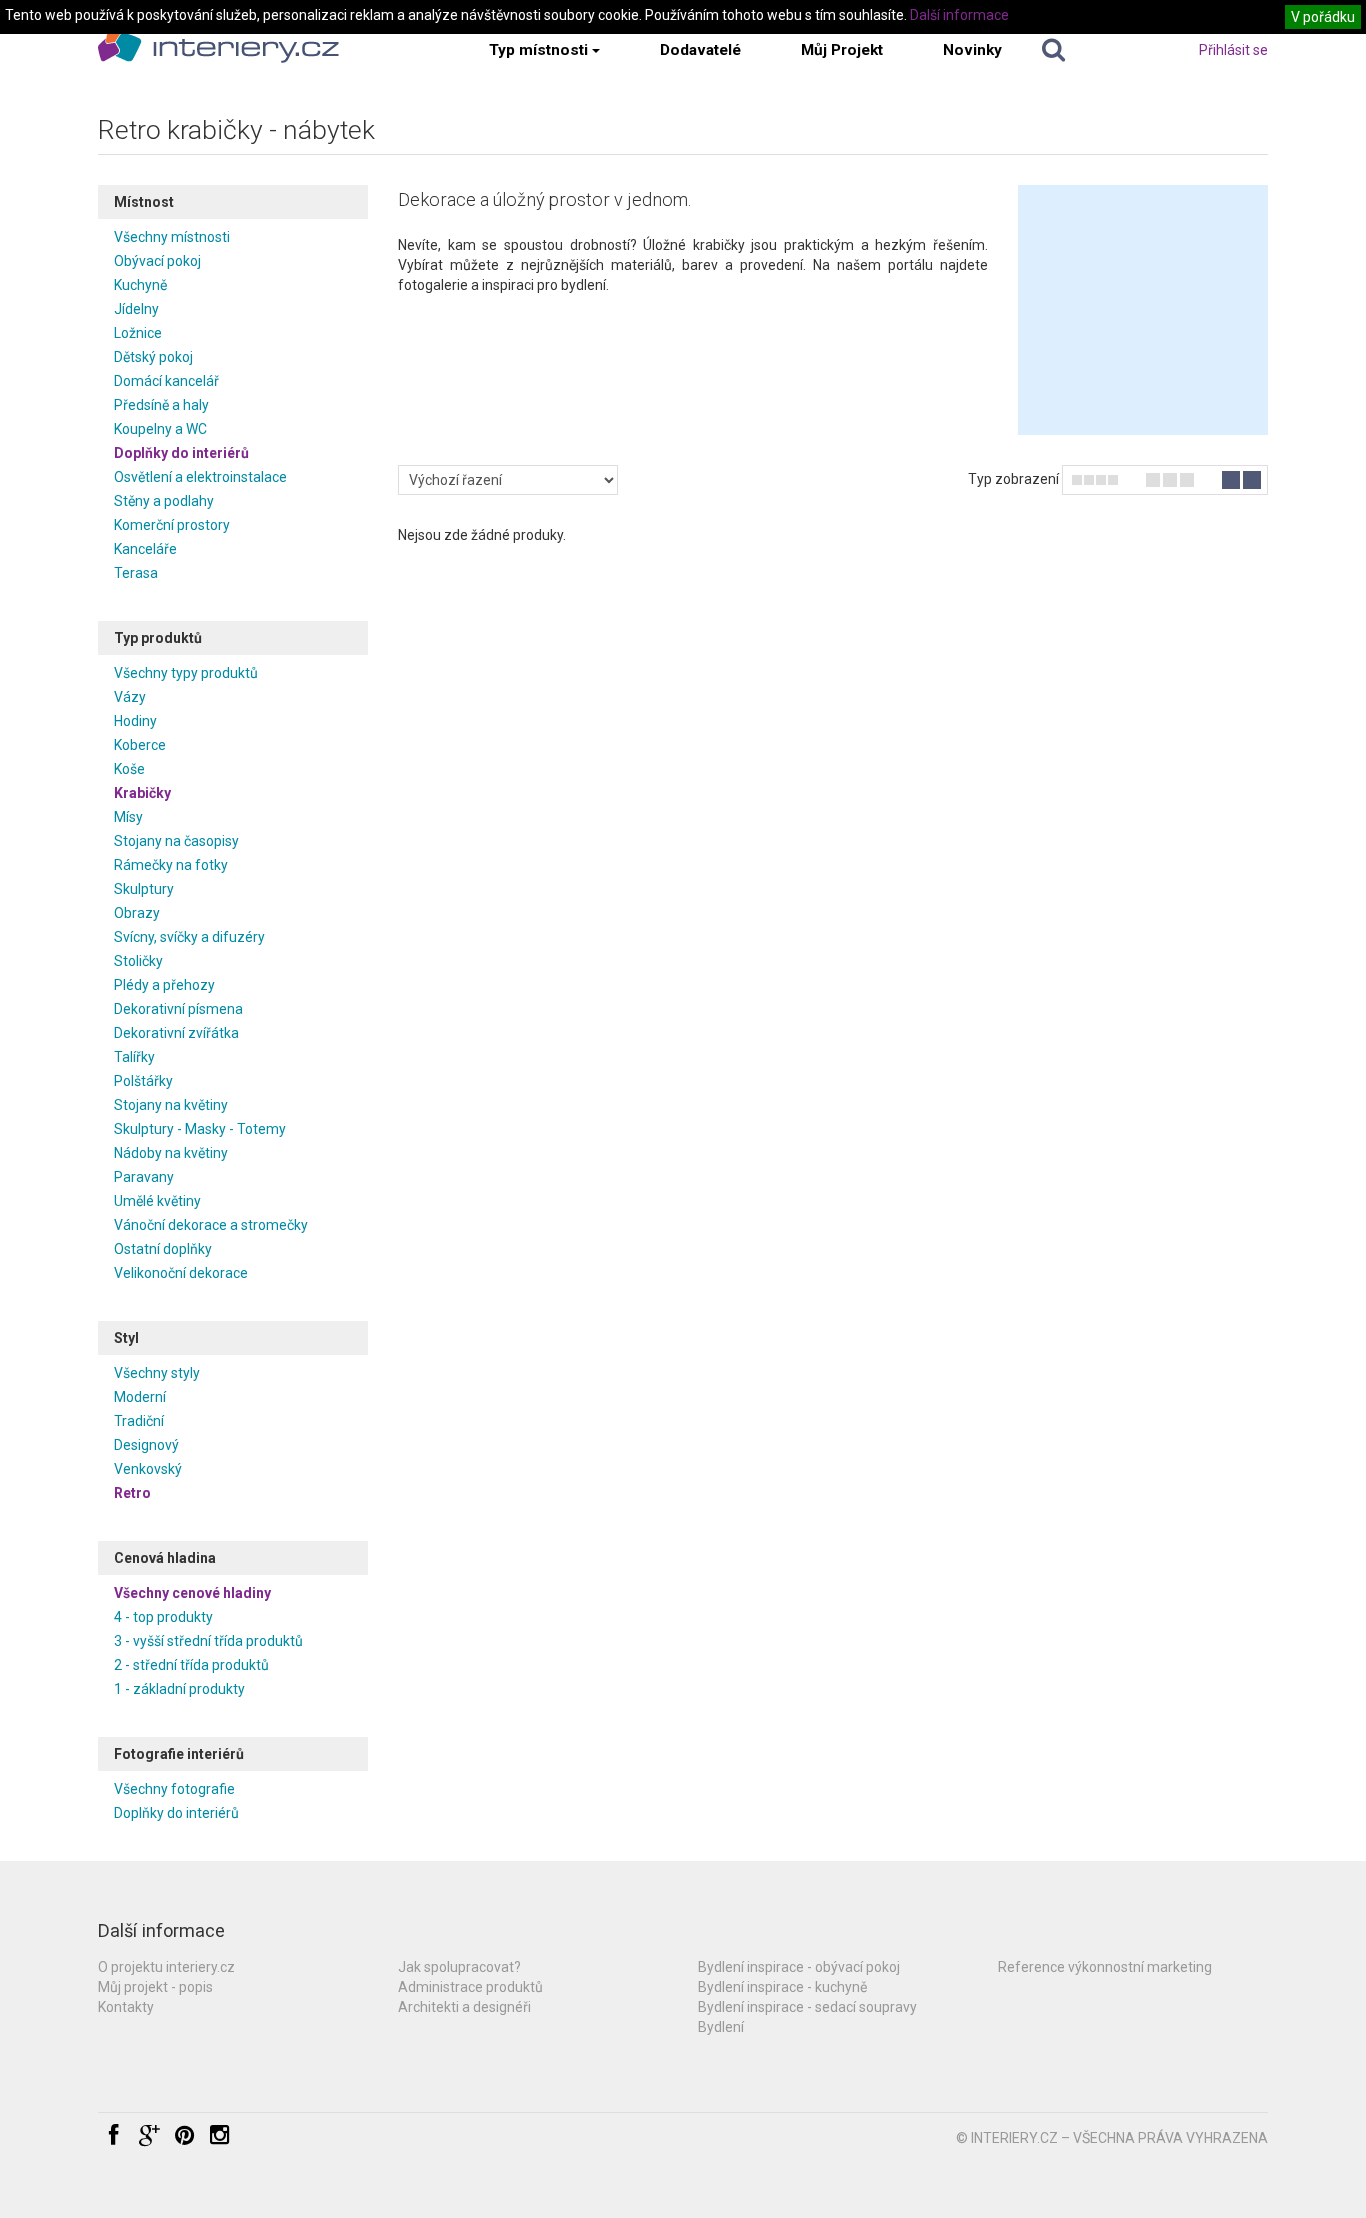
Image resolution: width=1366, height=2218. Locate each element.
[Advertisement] (1143, 310)
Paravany (144, 1177)
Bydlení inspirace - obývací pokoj (799, 1967)
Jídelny (136, 309)
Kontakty (126, 2007)
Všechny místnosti (172, 237)
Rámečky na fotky (171, 865)
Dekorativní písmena (178, 1009)
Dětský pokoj (153, 357)
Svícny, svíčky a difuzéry (189, 937)
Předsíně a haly (161, 405)
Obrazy (137, 913)
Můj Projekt (842, 50)
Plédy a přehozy (164, 985)
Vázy (130, 697)
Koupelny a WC (160, 429)
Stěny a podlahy (164, 501)
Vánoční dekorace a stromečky (211, 1225)
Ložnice (138, 333)
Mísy (128, 817)
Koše (129, 769)
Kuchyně (140, 285)
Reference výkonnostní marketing (1105, 1967)
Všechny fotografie (174, 1789)
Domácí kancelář (166, 381)
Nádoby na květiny (171, 1153)
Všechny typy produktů (186, 673)
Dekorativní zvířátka (176, 1033)
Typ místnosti (538, 50)
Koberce (140, 745)
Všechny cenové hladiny (192, 1593)
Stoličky (138, 961)
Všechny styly (157, 1373)
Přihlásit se (1233, 50)
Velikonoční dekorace (181, 1273)
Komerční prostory (172, 525)
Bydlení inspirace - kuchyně (782, 1987)
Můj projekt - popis (155, 1987)
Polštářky (143, 1081)
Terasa (136, 573)
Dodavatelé (700, 50)
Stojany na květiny (171, 1105)
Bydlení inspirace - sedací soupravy (807, 2007)
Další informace (959, 15)
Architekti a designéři (464, 2007)
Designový (146, 1445)
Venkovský (148, 1469)
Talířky (134, 1057)
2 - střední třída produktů (191, 1665)
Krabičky (142, 793)
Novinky (972, 50)
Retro (132, 1493)
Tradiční (139, 1421)
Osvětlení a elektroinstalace (200, 477)
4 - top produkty (163, 1617)
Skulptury (144, 889)
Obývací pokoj (157, 261)
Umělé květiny (157, 1201)
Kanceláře (145, 549)
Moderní (140, 1397)
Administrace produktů (470, 1987)
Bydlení (721, 2027)
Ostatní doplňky (163, 1249)
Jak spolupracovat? (459, 1967)
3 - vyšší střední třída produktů (208, 1641)
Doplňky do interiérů (181, 453)
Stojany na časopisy (176, 841)
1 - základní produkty (179, 1689)
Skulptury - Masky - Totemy (200, 1129)
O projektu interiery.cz (166, 1967)
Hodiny (135, 721)
